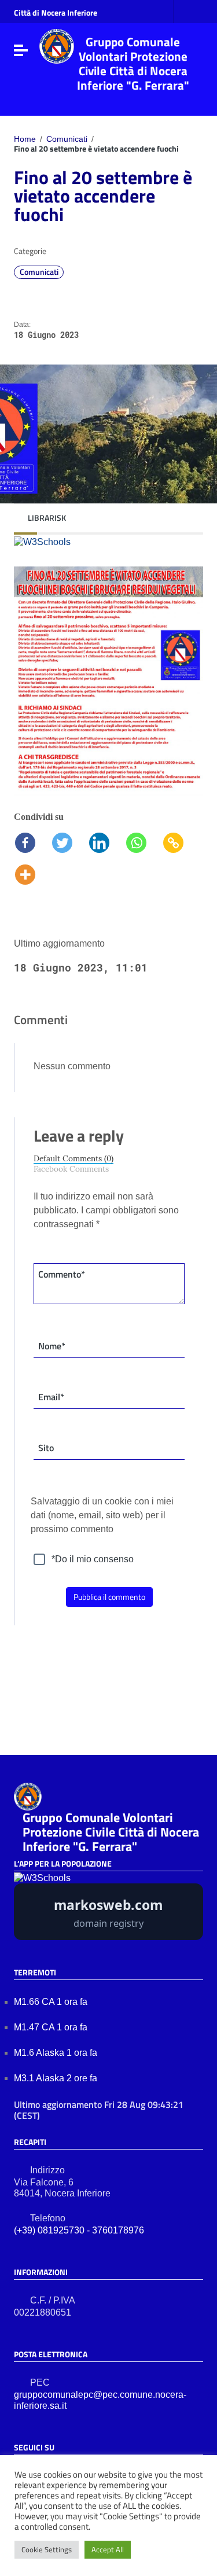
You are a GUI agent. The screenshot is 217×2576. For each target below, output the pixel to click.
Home (25, 139)
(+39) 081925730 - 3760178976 (79, 2230)
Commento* (62, 1274)
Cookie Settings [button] (47, 2549)
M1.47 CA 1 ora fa (52, 2027)
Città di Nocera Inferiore (56, 13)
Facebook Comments (71, 1169)
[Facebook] (32, 838)
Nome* (52, 1346)
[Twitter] (69, 838)
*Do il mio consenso (93, 1559)
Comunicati (67, 139)
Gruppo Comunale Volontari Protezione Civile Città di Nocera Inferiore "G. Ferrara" (133, 63)
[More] (25, 870)
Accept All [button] (108, 2549)
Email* (51, 1397)
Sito (46, 1448)
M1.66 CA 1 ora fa (52, 2002)
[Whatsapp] (144, 838)
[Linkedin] (106, 838)
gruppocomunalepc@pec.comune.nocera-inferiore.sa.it (100, 2400)
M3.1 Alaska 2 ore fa (57, 2078)
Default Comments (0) (73, 1159)
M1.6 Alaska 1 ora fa (57, 2053)
